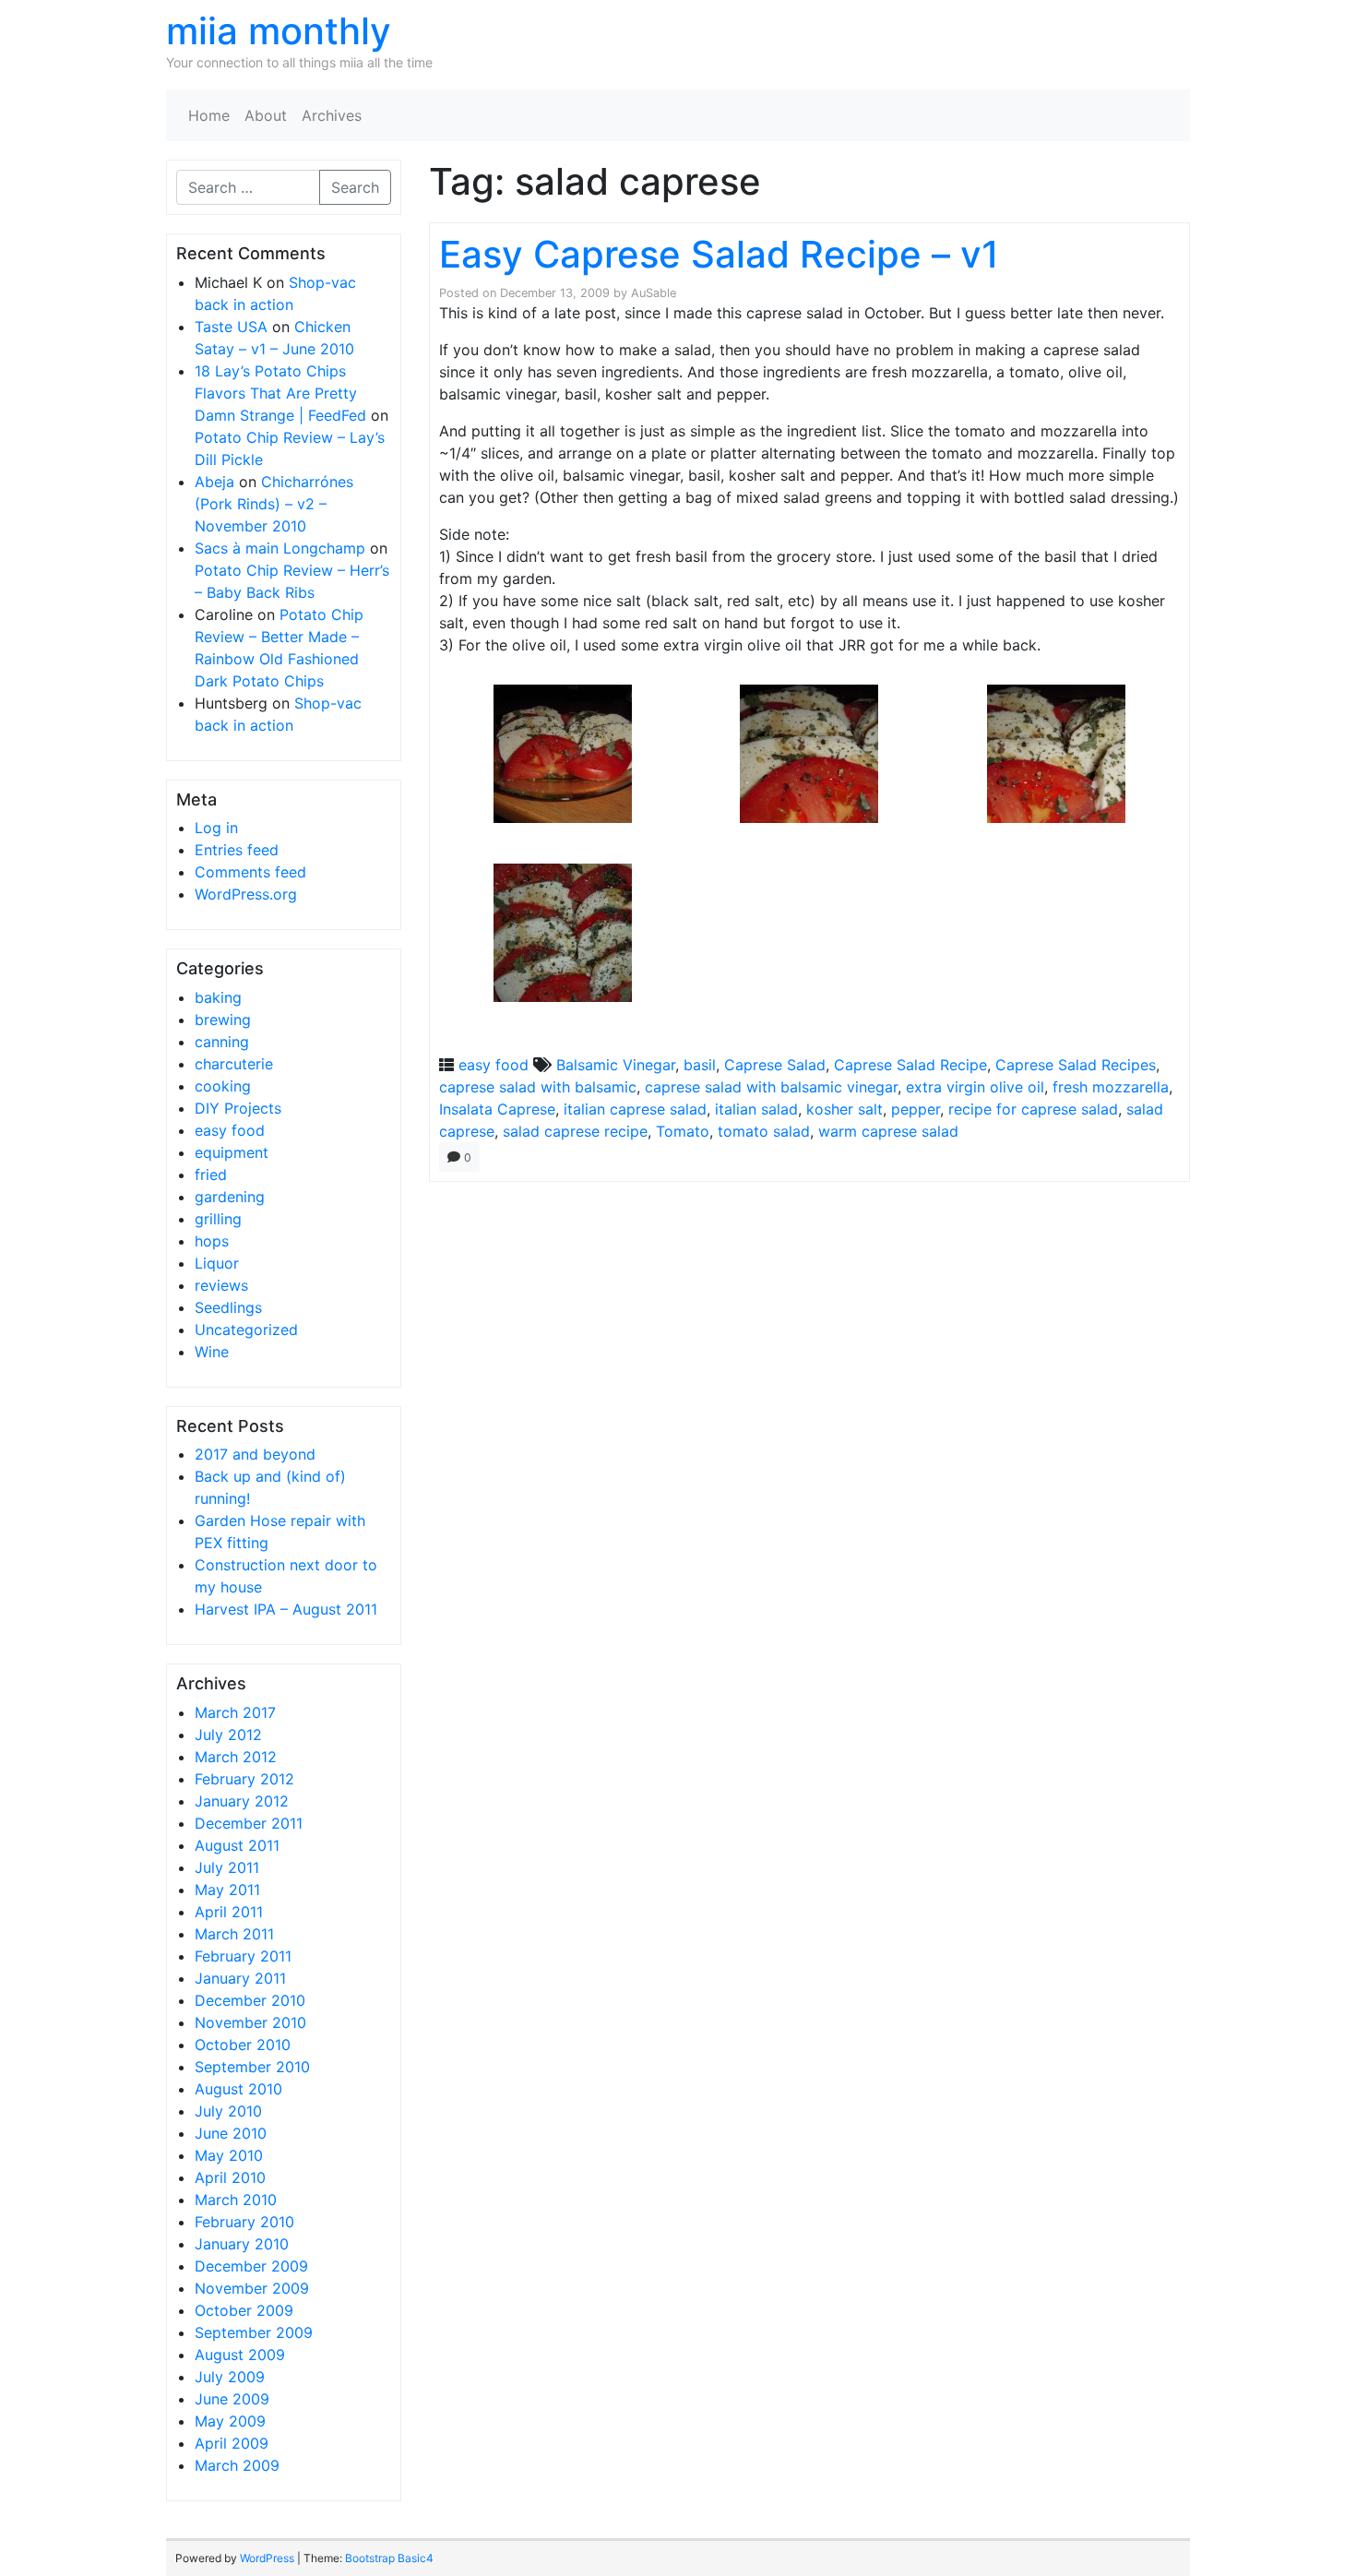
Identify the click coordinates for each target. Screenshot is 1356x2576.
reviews (221, 1285)
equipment (232, 1152)
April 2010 (230, 2177)
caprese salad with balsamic (538, 1087)
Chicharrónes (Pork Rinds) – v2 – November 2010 (274, 504)
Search (355, 187)
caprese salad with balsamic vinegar (771, 1087)
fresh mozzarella (1111, 1087)
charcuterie (234, 1064)
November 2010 (250, 2022)
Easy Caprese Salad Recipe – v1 (719, 254)
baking (218, 997)
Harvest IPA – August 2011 (286, 1609)
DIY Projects (238, 1108)
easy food (230, 1130)
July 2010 (228, 2111)
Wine (212, 1352)
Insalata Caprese (497, 1109)
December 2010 (250, 2000)
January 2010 (242, 2244)
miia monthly (279, 31)
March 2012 (236, 1757)
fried (211, 1175)
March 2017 (235, 1712)
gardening (230, 1197)
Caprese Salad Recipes (1076, 1065)
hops (212, 1241)
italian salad (756, 1109)
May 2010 (229, 2155)
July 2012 (228, 1735)
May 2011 (227, 1890)
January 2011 (240, 1978)
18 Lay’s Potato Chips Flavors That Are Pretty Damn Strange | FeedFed (280, 393)
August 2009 (240, 2355)
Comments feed (250, 872)
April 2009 (232, 2443)
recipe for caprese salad (1033, 1109)
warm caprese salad (888, 1131)
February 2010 (244, 2222)
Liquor (217, 1263)
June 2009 (232, 2399)
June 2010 (231, 2133)
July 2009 (230, 2377)
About (266, 115)
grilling (218, 1219)
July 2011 (227, 1867)
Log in (216, 828)
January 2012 (242, 1801)
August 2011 (237, 1845)
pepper (916, 1109)
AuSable (654, 293)
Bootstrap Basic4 (389, 2558)
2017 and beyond (255, 1454)
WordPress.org (246, 894)
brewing (223, 1020)
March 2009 (237, 2465)
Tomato (683, 1131)
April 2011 (229, 1912)
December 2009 (251, 2266)
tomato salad (764, 1131)
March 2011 (234, 1934)
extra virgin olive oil (975, 1087)
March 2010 (236, 2200)
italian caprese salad (635, 1109)
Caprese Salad (775, 1065)
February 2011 (243, 1956)
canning (222, 1042)
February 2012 (244, 1779)
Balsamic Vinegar (616, 1065)
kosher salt (845, 1109)
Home (209, 115)
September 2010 (252, 2067)
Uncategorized (246, 1330)
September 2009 (254, 2332)
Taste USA (231, 327)
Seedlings (228, 1307)
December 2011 (249, 1823)
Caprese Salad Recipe (910, 1065)
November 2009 (252, 2288)
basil (700, 1065)
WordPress (267, 2558)
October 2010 (243, 2045)
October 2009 (244, 2310)
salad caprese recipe (575, 1131)
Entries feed (237, 850)
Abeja (214, 482)
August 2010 (238, 2089)
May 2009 (230, 2421)
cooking (223, 1086)
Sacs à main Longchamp (280, 548)
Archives (332, 115)
